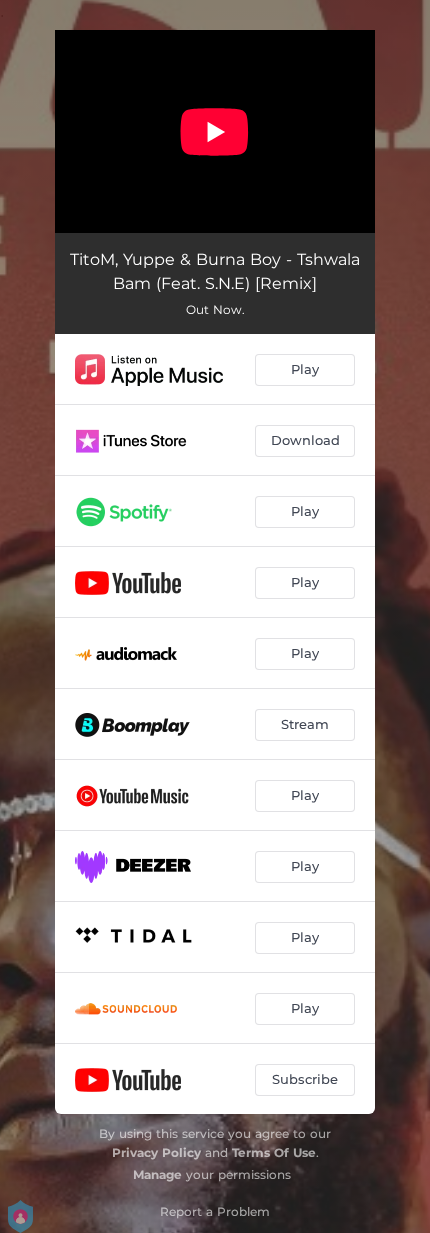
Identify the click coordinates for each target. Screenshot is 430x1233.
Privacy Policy (156, 1152)
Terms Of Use (274, 1152)
